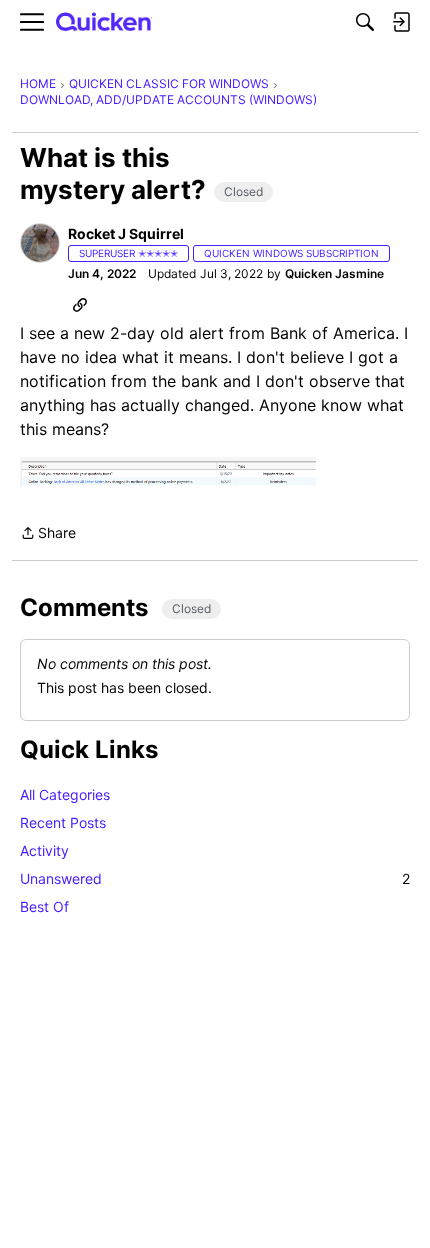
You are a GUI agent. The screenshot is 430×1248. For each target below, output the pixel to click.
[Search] (365, 22)
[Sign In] (401, 22)
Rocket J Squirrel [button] (126, 233)
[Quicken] (104, 22)
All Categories (65, 794)
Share (48, 534)
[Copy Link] (80, 304)
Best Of (44, 906)
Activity (44, 850)
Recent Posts (63, 822)
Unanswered (215, 878)
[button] (40, 243)
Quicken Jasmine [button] (334, 273)
